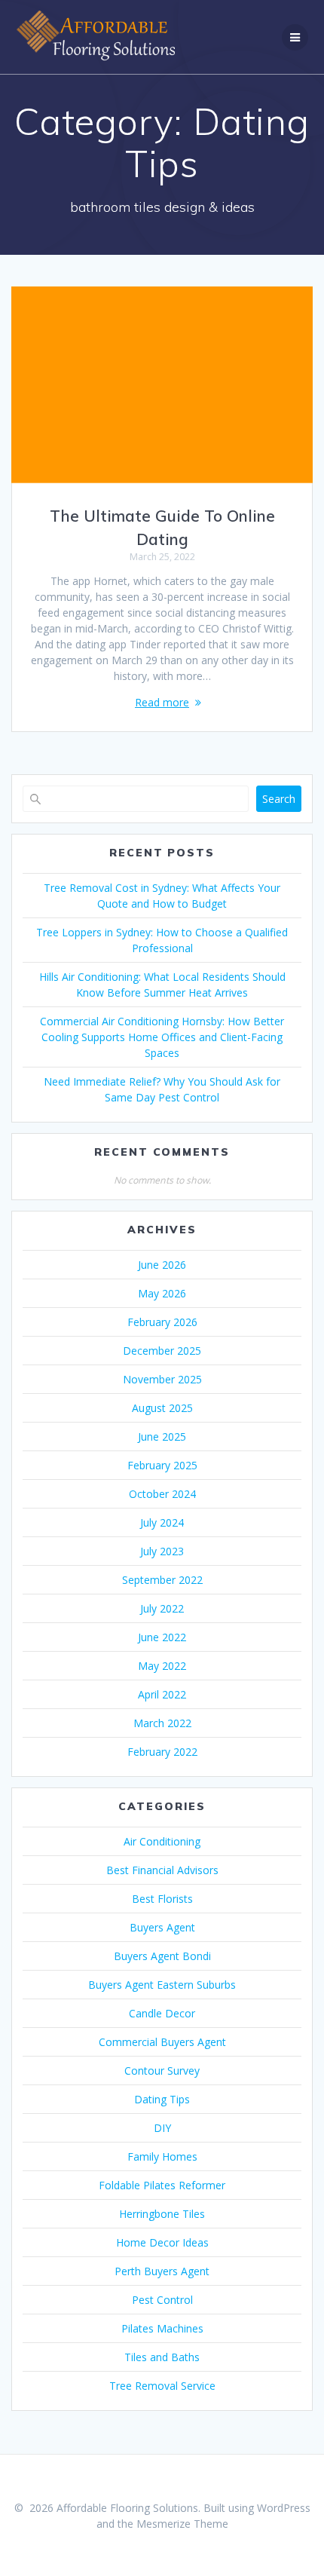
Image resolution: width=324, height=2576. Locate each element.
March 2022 (162, 1723)
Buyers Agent (162, 1927)
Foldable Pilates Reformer (162, 2185)
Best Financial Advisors (162, 1870)
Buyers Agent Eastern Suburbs (162, 1985)
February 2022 (162, 1752)
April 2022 (162, 1694)
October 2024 (162, 1494)
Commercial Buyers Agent (162, 2042)
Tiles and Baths (162, 2357)
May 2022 (162, 1666)
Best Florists (162, 1899)
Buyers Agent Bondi (162, 1956)
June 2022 (162, 1637)
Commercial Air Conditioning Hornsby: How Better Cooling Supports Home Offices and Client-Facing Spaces (162, 1037)
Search (279, 799)
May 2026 (162, 1293)
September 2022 (162, 1580)
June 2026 (162, 1265)
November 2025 (162, 1379)
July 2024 (162, 1522)
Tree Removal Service (162, 2386)
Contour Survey (162, 2071)
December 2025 (162, 1351)
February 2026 (162, 1322)
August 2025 (162, 1408)
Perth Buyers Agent (162, 2271)
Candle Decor (162, 2013)
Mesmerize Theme (182, 2524)
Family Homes (162, 2156)
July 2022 (162, 1608)
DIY (162, 2128)
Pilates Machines (162, 2328)
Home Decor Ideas (162, 2242)
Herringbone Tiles (162, 2214)
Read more (162, 702)
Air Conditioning (162, 1841)
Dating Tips (162, 2099)
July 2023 (162, 1551)
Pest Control (162, 2300)
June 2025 (162, 1437)
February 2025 (162, 1465)
